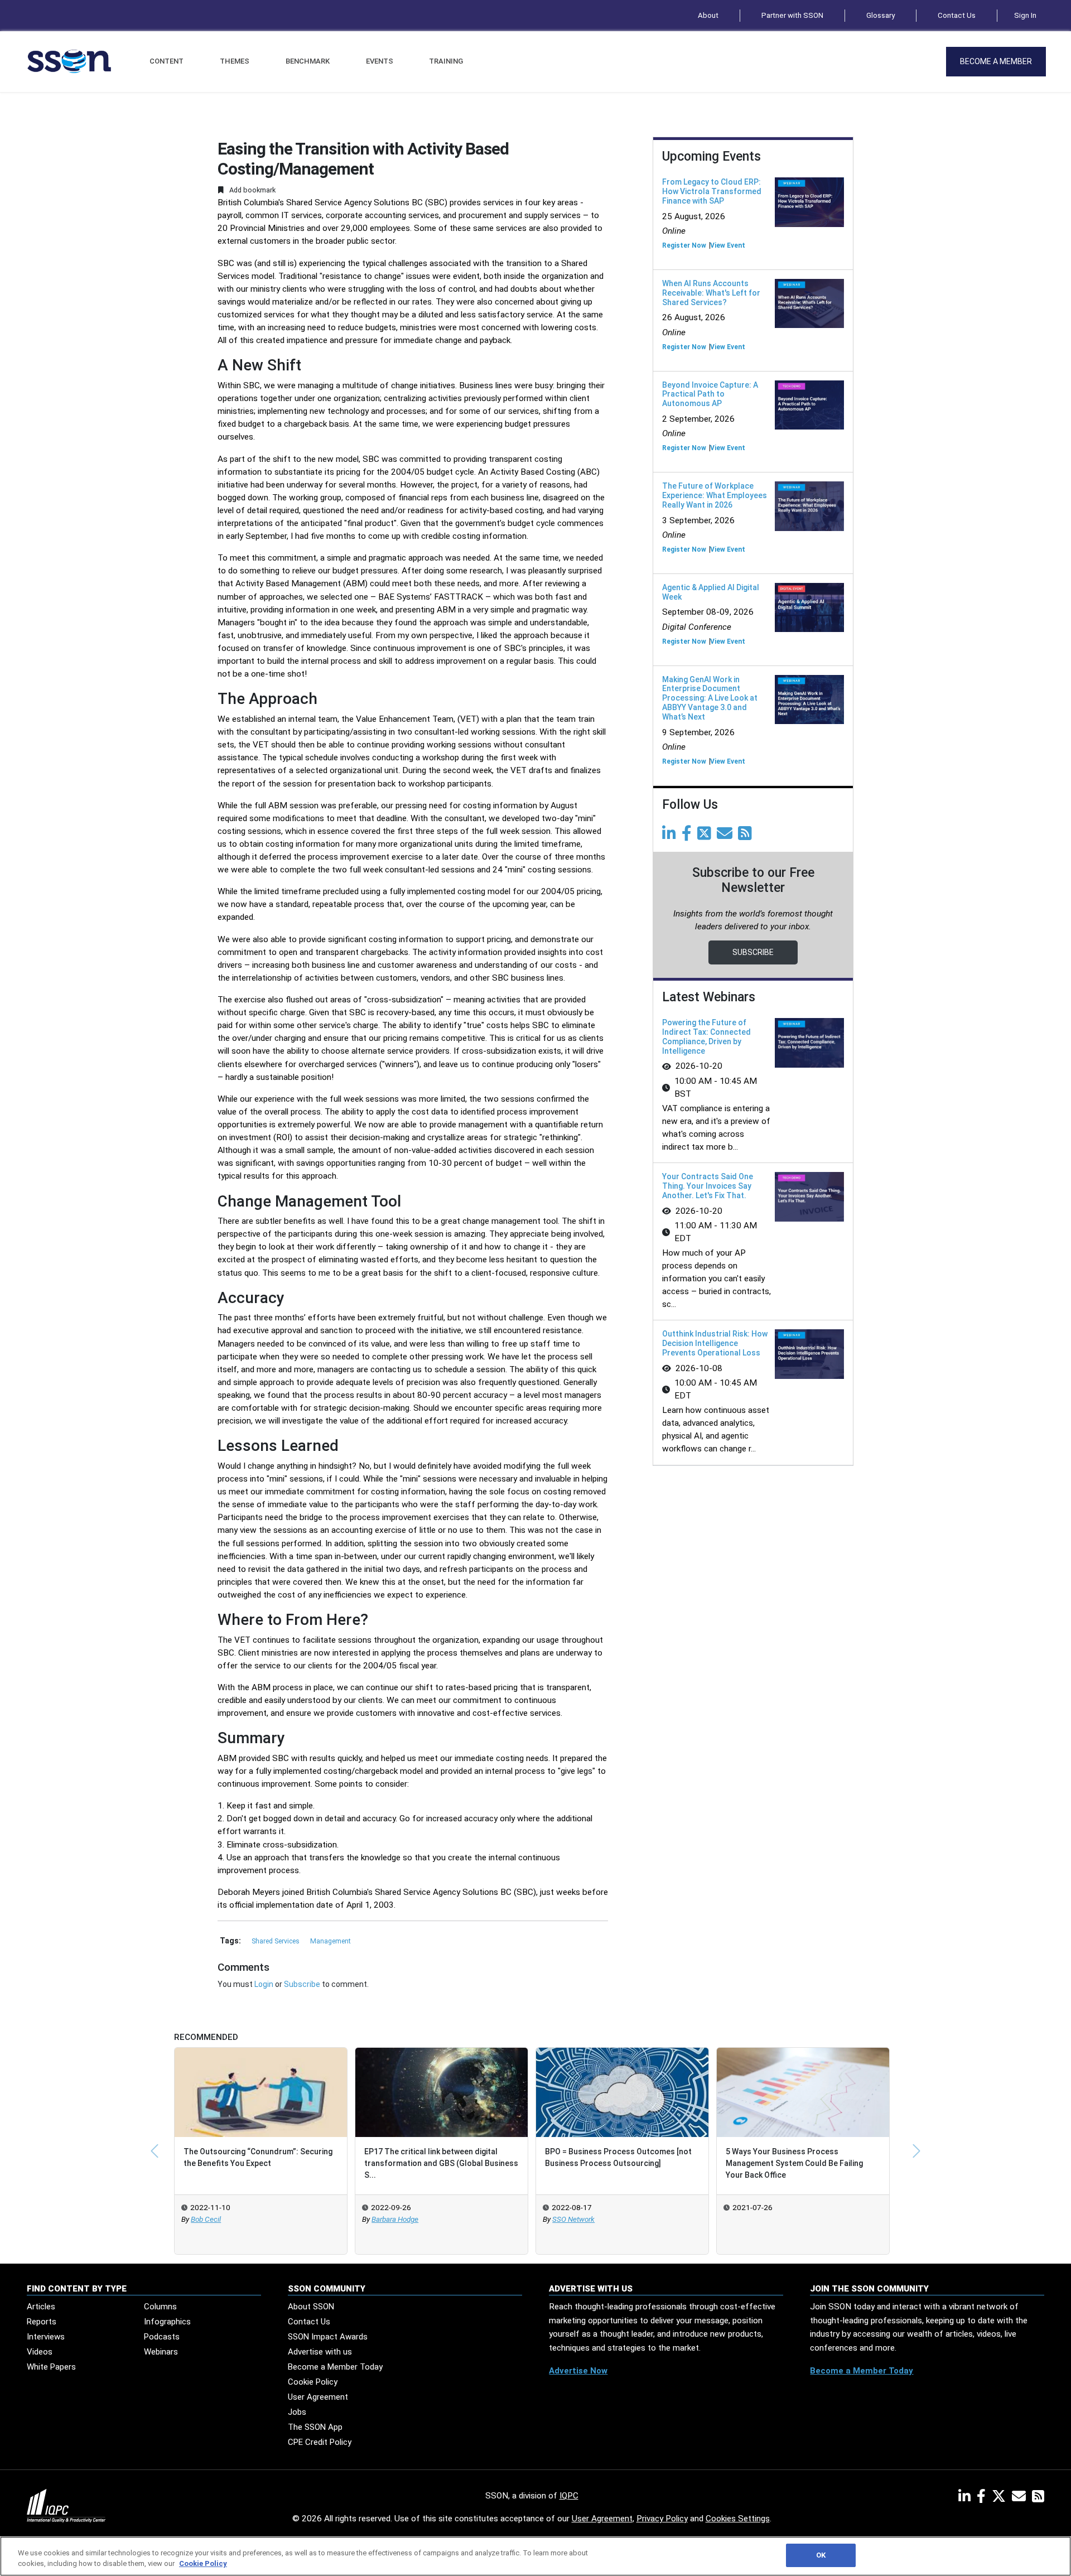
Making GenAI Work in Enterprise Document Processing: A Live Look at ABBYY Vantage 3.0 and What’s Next (710, 698)
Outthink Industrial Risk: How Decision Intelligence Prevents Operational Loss (715, 1343)
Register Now (684, 245)
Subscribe (302, 1984)
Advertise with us (320, 2352)
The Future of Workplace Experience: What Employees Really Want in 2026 (715, 495)
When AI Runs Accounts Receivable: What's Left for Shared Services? (711, 293)
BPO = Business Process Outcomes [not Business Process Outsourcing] (618, 2157)
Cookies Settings (738, 2519)
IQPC (569, 2496)
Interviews (46, 2337)
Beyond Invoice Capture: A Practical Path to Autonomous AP (710, 394)
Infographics (167, 2322)
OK (821, 2555)
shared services (276, 1941)
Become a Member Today (335, 2367)
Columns (160, 2307)
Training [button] (446, 61)
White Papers (51, 2367)
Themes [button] (235, 61)
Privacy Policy (662, 2519)
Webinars (161, 2352)
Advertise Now (578, 2371)
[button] (155, 2151)
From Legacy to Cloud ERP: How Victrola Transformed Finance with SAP (712, 191)
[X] (1001, 2498)
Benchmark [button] (308, 61)
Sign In (1025, 15)
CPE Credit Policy (320, 2442)
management (331, 1941)
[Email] (727, 836)
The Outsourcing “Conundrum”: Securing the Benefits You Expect (258, 2157)
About (708, 15)
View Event (728, 245)
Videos (40, 2352)
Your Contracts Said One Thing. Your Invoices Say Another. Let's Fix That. (708, 1186)
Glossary (881, 15)
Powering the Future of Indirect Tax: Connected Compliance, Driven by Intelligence (706, 1036)
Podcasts (162, 2337)
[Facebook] (689, 836)
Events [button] (380, 61)
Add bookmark (252, 190)
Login (264, 1984)
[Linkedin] (671, 836)
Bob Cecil (206, 2219)
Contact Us (957, 15)
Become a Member (996, 61)
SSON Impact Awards (328, 2337)
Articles (41, 2307)
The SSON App (315, 2427)
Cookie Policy (313, 2382)
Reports (42, 2322)
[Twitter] (706, 836)
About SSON (311, 2307)
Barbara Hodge (395, 2219)
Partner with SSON (792, 15)
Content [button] (167, 61)
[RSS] (1038, 2498)
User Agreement (318, 2397)
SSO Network (573, 2219)
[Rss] (747, 836)
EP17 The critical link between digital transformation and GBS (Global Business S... (441, 2163)
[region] (535, 2556)
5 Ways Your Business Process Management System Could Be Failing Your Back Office (794, 2163)
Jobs (297, 2412)
